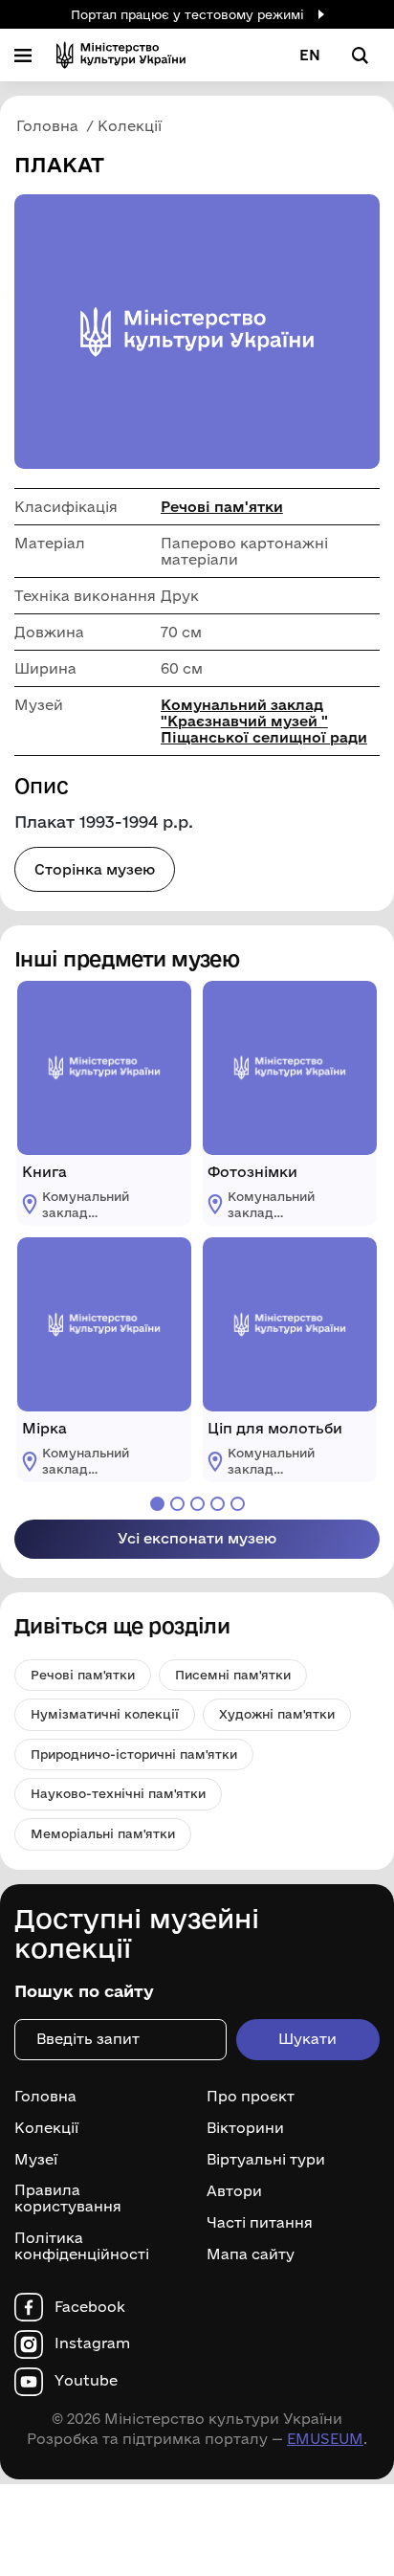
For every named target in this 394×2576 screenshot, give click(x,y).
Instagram (92, 2343)
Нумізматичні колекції (105, 1714)
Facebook (90, 2307)
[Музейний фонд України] (121, 55)
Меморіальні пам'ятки (103, 1833)
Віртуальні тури (266, 2160)
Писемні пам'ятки (233, 1675)
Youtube (86, 2381)
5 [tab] (238, 1504)
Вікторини (245, 2128)
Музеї (36, 2160)
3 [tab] (197, 1504)
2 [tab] (177, 1504)
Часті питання (260, 2223)
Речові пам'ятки (222, 507)
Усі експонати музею (197, 1538)
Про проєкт (251, 2097)
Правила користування (68, 2198)
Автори (234, 2191)
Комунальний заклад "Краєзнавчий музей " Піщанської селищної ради (264, 721)
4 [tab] (218, 1504)
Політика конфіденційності (82, 2246)
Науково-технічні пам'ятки (118, 1793)
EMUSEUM (325, 2439)
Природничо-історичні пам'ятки (134, 1754)
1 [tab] (157, 1504)
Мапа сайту (251, 2254)
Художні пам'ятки (277, 1714)
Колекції (46, 2128)
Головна (45, 2097)
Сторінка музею (95, 869)
